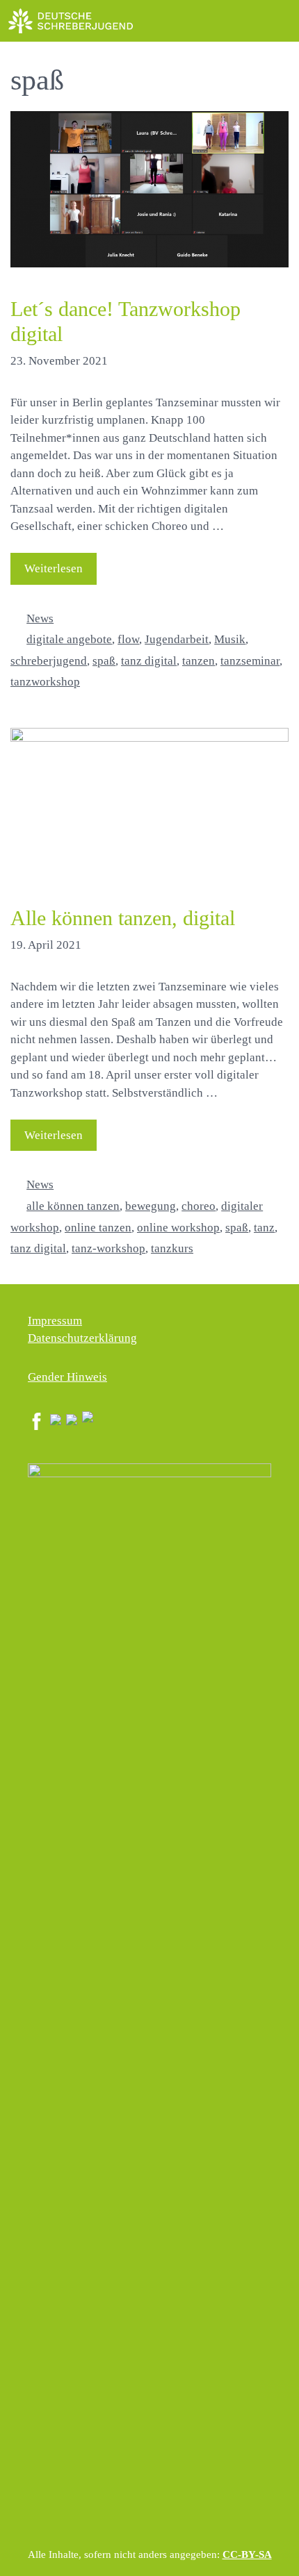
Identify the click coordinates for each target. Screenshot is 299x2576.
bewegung (151, 1206)
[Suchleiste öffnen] (247, 21)
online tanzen (98, 1228)
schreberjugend (49, 661)
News (40, 618)
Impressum (55, 1321)
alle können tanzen (73, 1206)
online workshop (178, 1228)
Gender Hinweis (67, 1377)
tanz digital (149, 661)
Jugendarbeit (177, 639)
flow (128, 639)
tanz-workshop (108, 1248)
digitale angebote (69, 639)
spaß (104, 661)
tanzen (199, 661)
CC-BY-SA (247, 2554)
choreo (199, 1206)
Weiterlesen (54, 568)
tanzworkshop (45, 682)
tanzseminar (250, 661)
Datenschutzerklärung (82, 1338)
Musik (230, 639)
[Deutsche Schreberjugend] (71, 21)
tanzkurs (172, 1248)
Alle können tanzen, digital (123, 918)
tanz (264, 1228)
